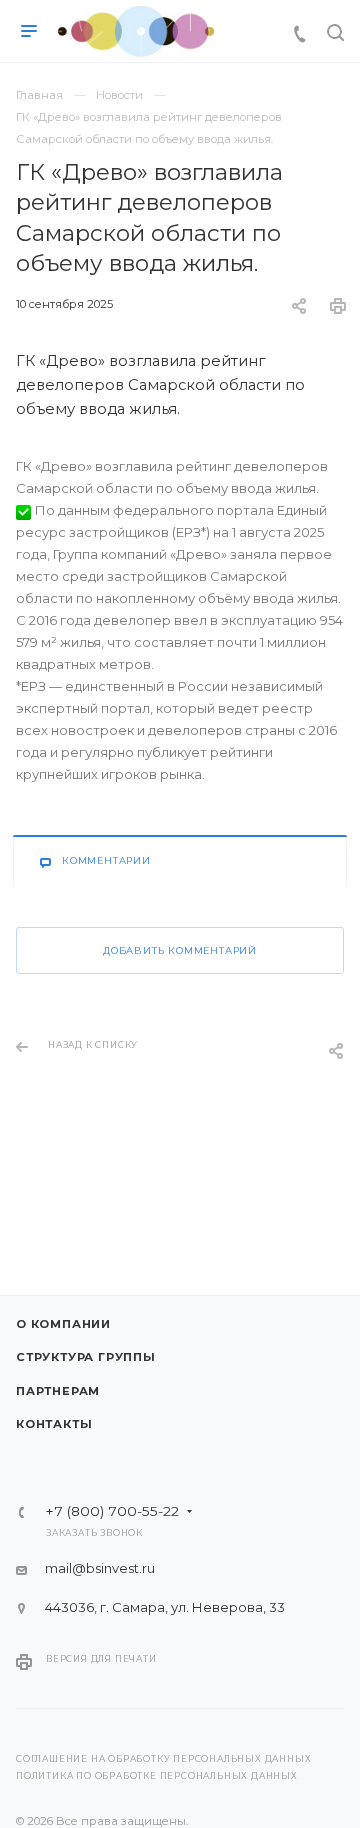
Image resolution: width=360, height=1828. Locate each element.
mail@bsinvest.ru (100, 1568)
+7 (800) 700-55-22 (112, 1512)
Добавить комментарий (180, 950)
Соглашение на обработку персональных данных (163, 1759)
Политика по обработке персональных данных (157, 1776)
